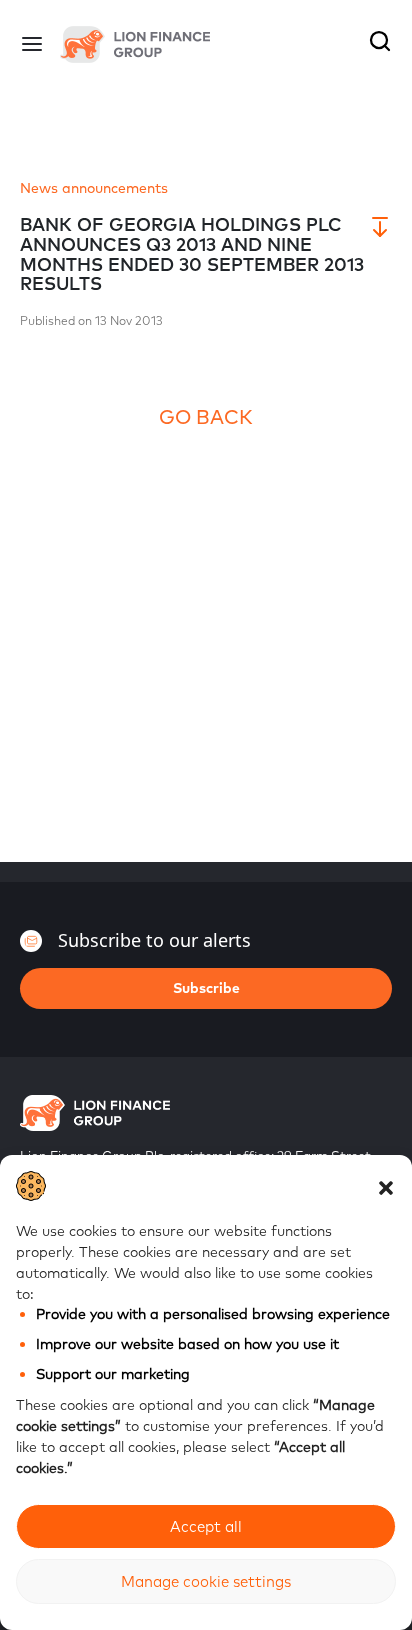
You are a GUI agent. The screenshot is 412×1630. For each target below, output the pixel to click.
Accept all (206, 1526)
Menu (32, 44)
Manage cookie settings (206, 1581)
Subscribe (206, 988)
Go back (206, 416)
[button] (386, 1186)
